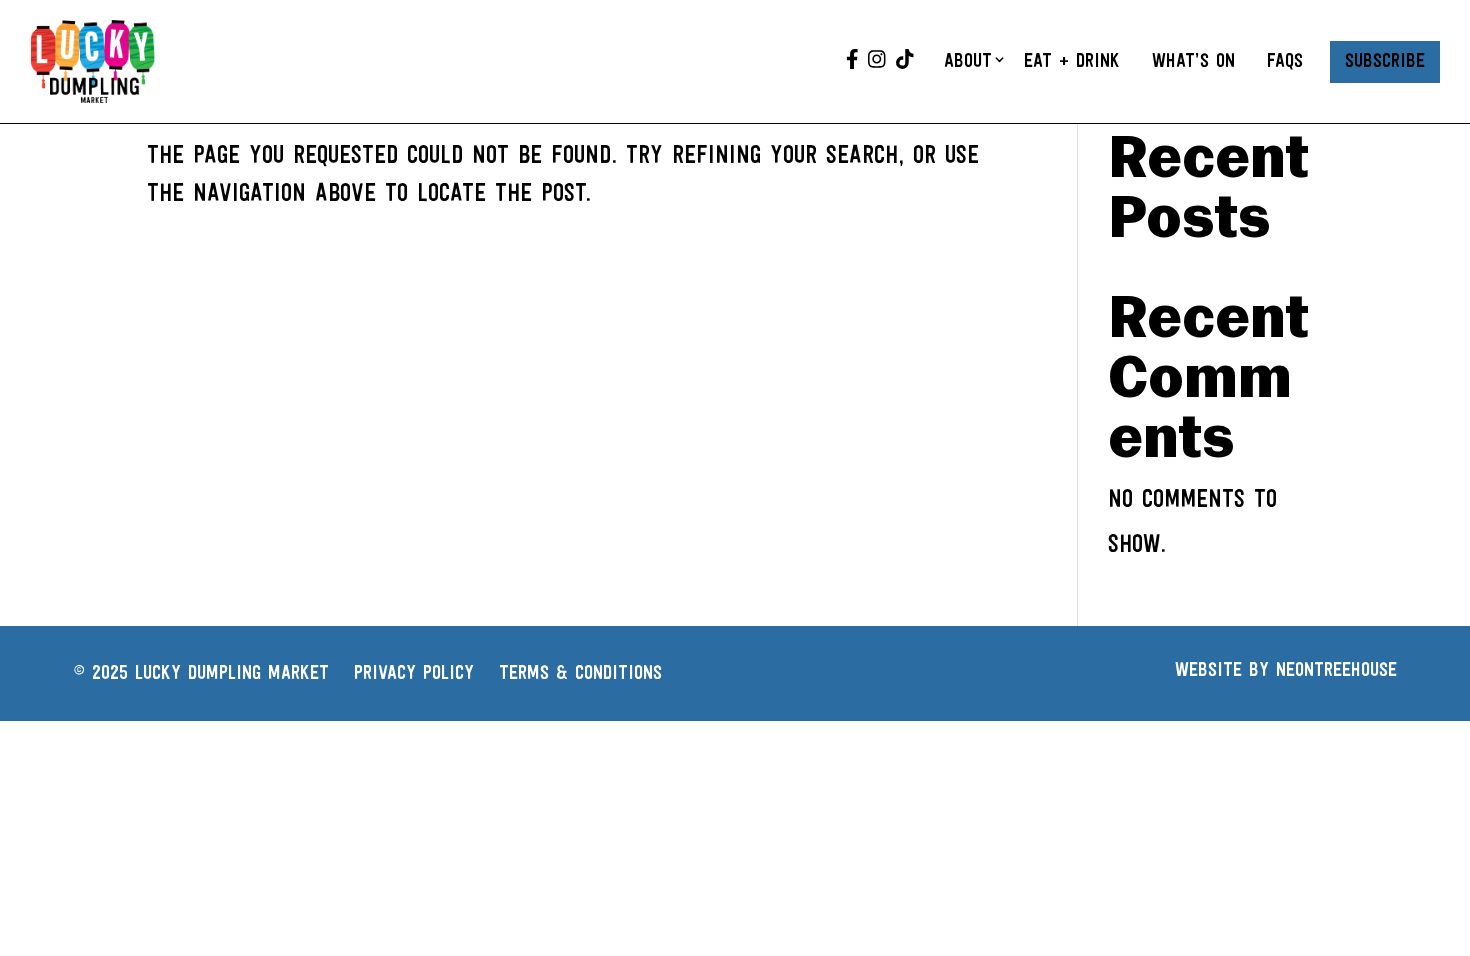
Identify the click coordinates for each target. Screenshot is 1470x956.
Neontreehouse (1336, 671)
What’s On (1193, 62)
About (968, 62)
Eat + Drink (1072, 62)
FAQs (1285, 62)
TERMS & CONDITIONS (580, 674)
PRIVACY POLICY (414, 674)
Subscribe (1385, 62)
